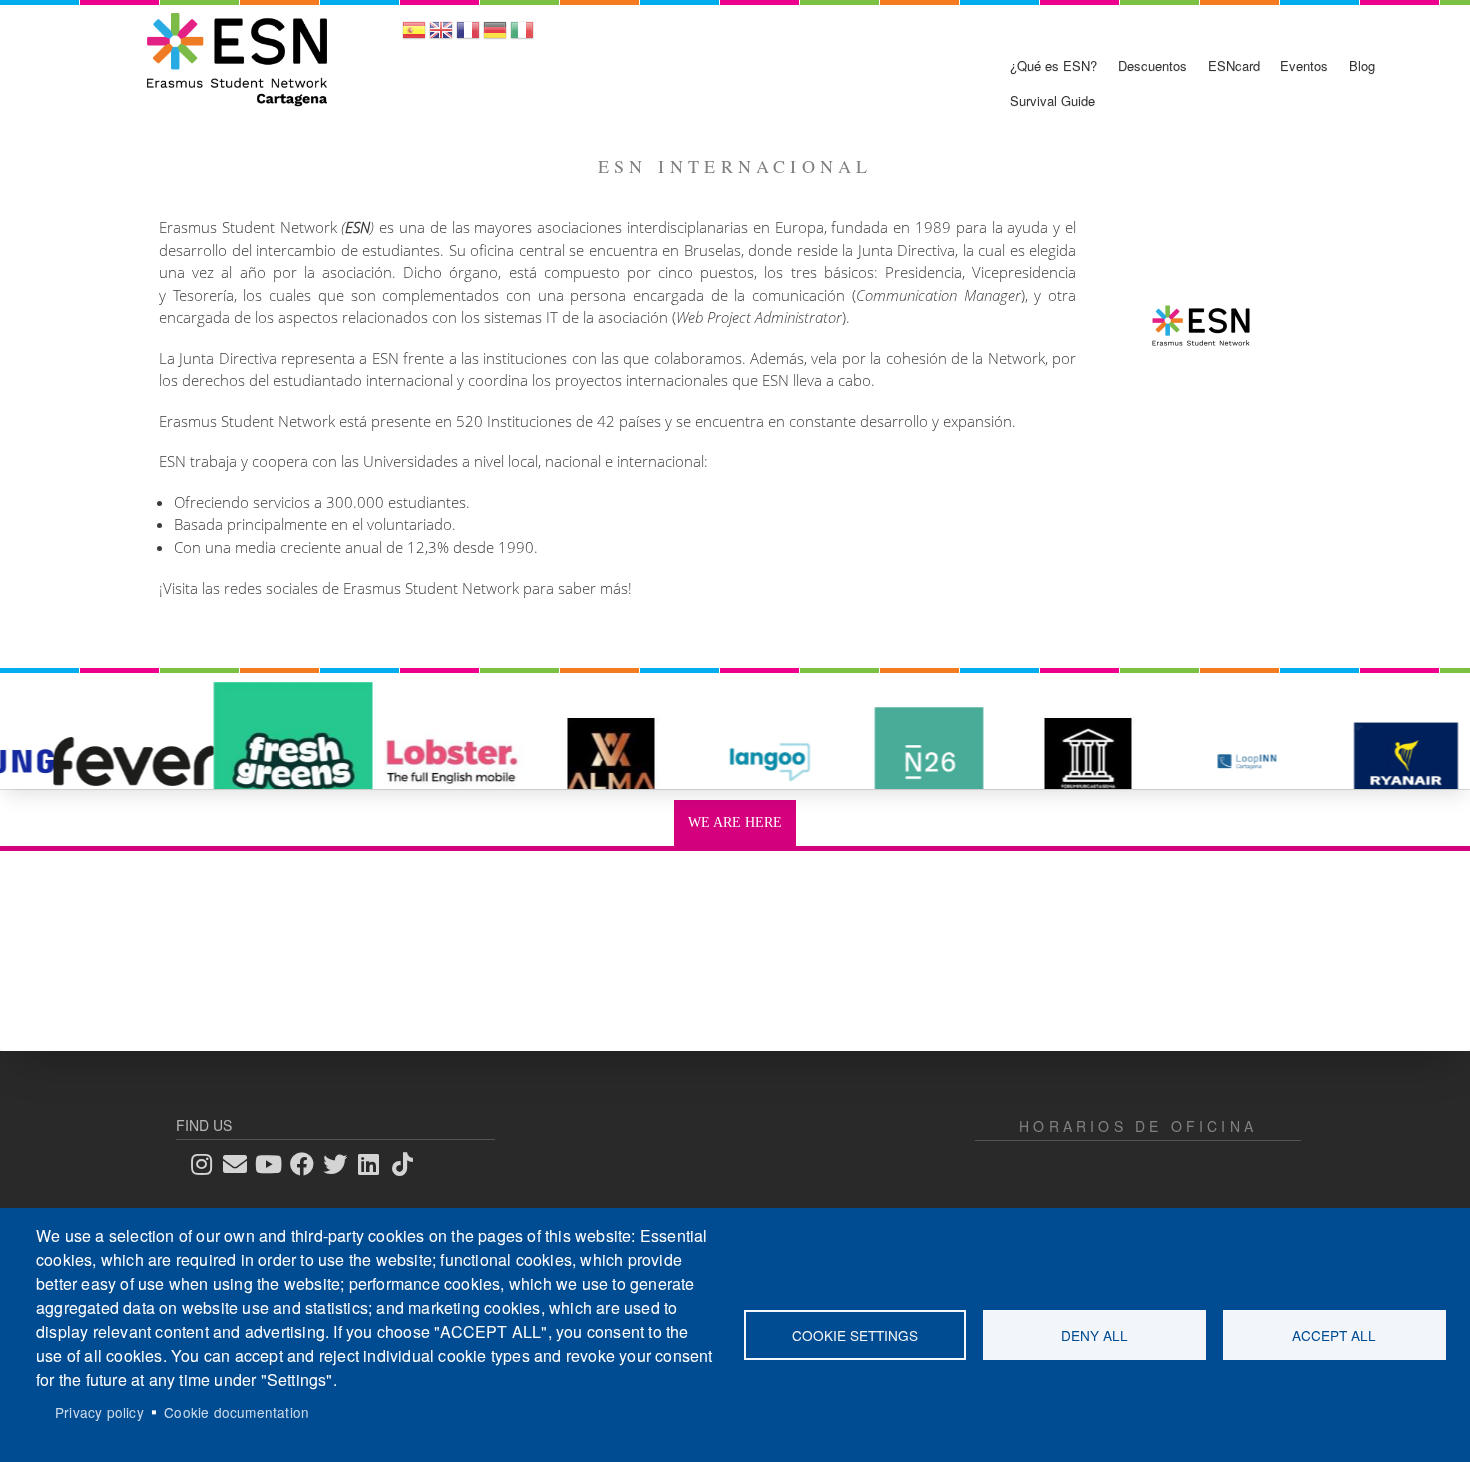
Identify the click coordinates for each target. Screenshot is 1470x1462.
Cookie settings (855, 1335)
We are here (735, 822)
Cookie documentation (236, 1412)
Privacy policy (99, 1412)
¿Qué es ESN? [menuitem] (1053, 65)
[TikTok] (408, 1163)
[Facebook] (308, 1163)
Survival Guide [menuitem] (1052, 100)
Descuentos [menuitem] (1152, 65)
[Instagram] (208, 1163)
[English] (441, 36)
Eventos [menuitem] (1304, 65)
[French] (468, 36)
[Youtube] (275, 1163)
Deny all (1094, 1335)
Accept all (1334, 1335)
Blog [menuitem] (1362, 65)
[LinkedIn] (375, 1163)
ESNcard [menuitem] (1234, 65)
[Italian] (522, 36)
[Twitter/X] (341, 1163)
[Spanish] (414, 36)
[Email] (241, 1163)
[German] (495, 36)
